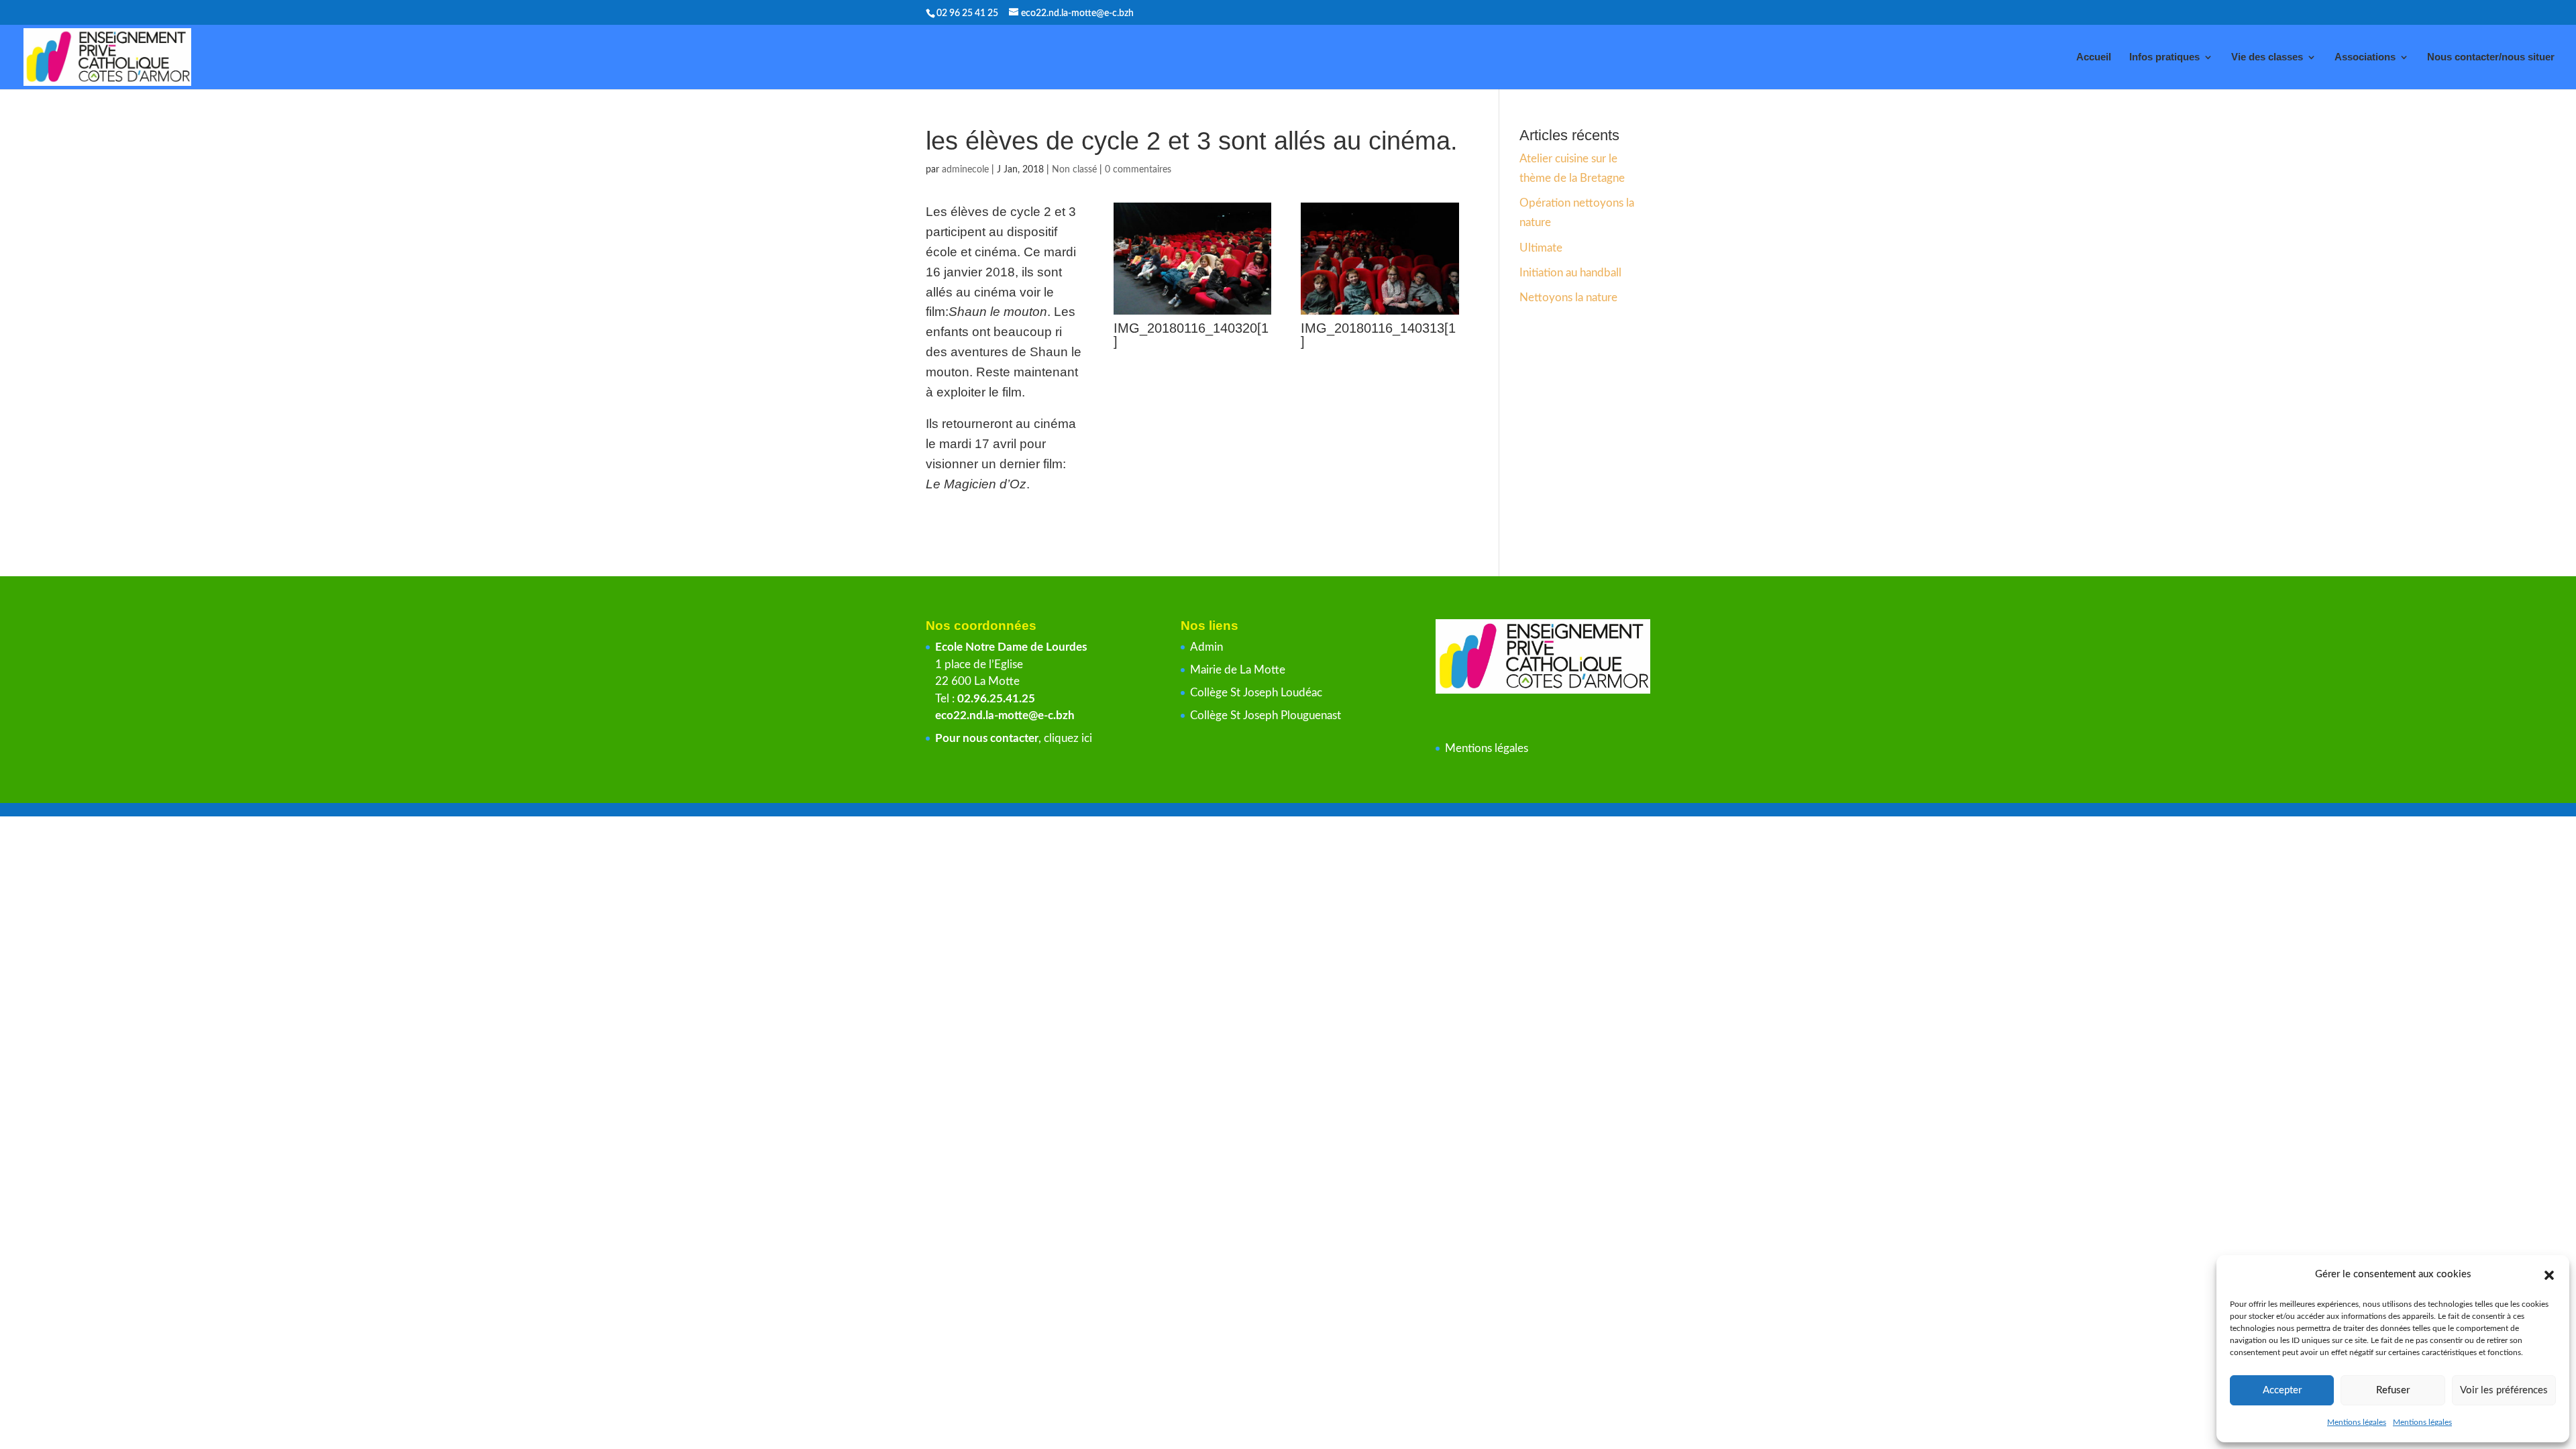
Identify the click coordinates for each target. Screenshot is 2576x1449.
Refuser (2393, 1390)
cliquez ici (1068, 738)
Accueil (2094, 57)
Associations (2365, 57)
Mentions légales (2357, 1422)
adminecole (965, 170)
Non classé (1074, 170)
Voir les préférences (2504, 1390)
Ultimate (1541, 248)
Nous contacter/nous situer (2491, 57)
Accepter (2282, 1390)
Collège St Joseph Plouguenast (1267, 715)
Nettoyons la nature (1568, 298)
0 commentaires (1138, 170)
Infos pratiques (2164, 57)
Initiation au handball (1570, 273)
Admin (1206, 647)
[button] (2549, 1275)
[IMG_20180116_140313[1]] (1380, 314)
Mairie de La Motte (1238, 670)
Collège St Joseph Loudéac (1257, 693)
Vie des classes (2267, 57)
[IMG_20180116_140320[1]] (1193, 314)
